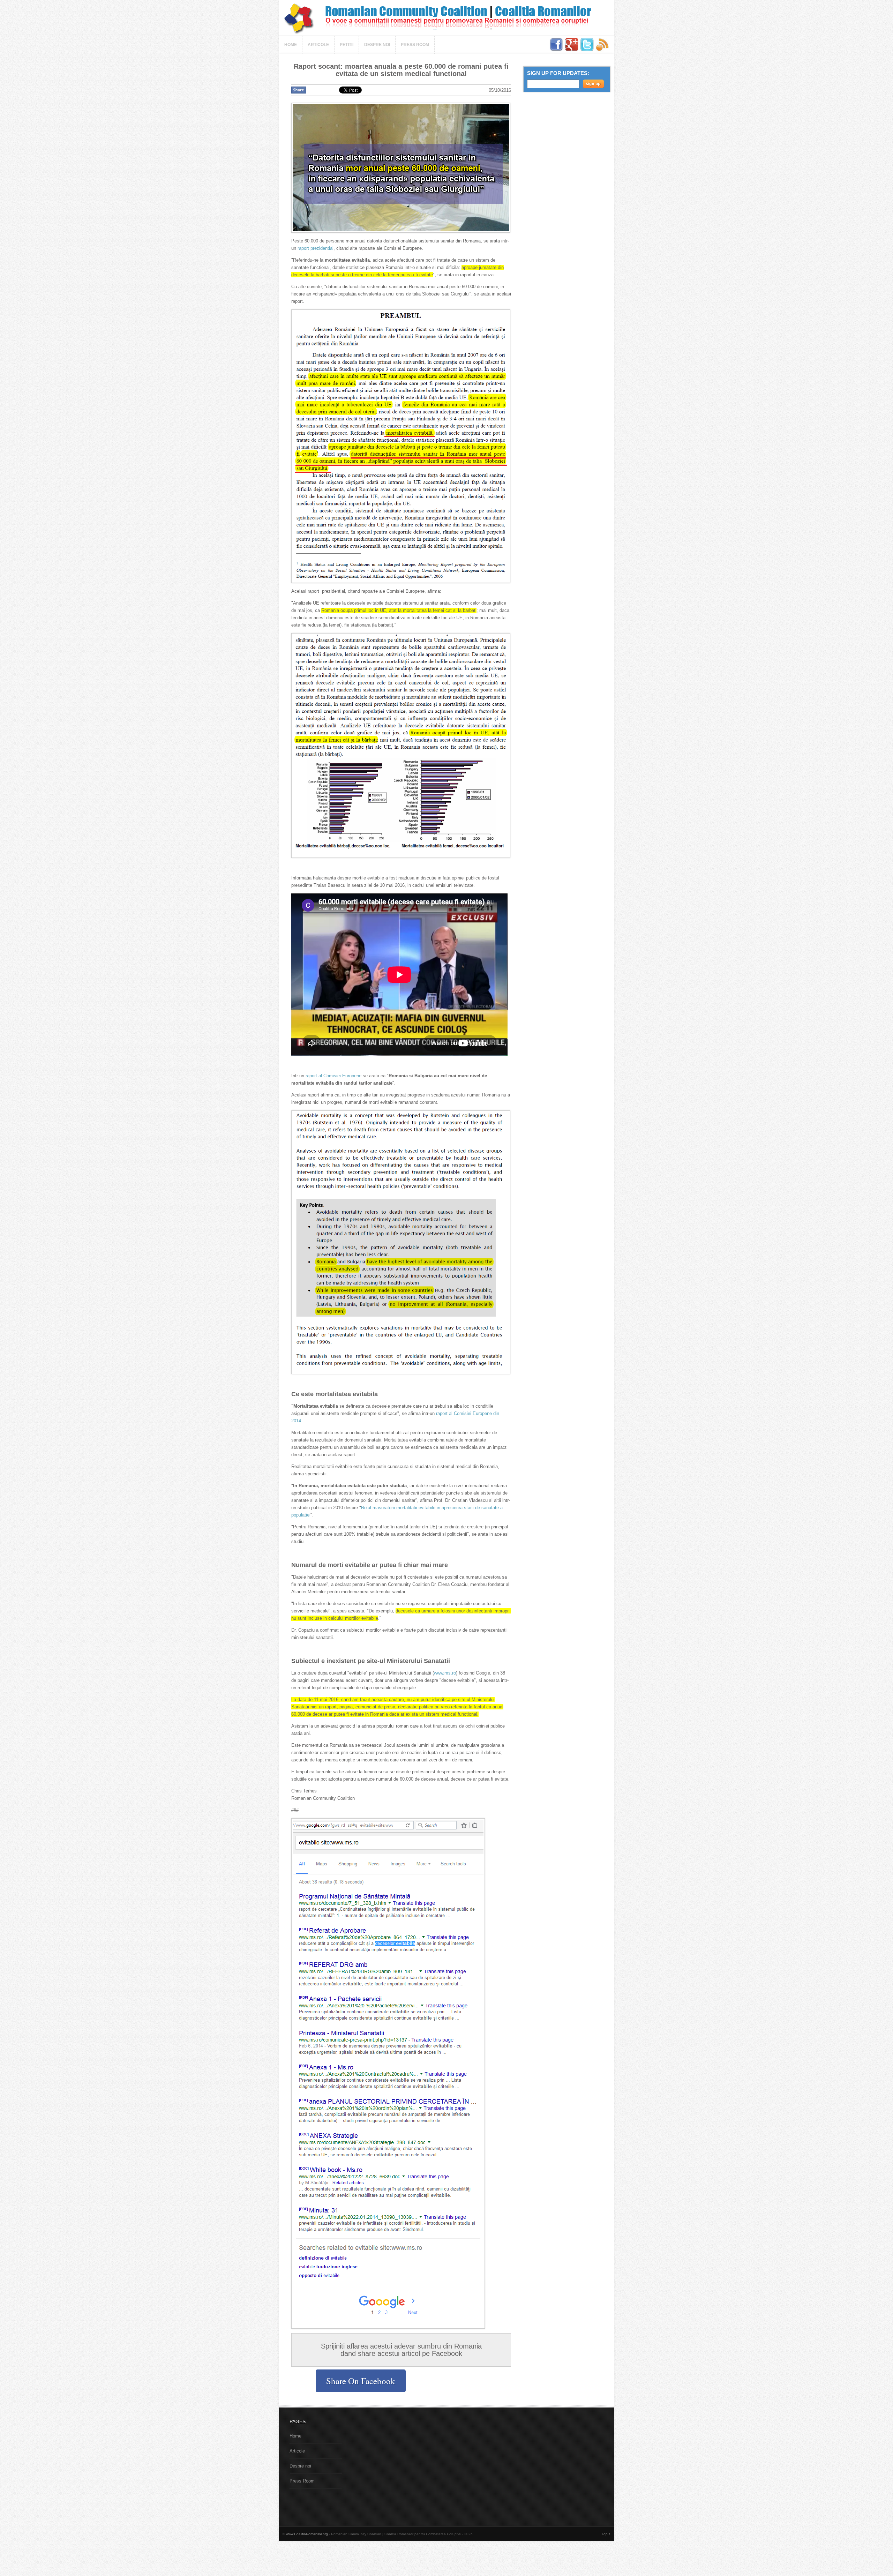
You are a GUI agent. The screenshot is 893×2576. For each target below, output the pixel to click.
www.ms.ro (445, 1673)
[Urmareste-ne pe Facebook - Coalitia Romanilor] (557, 50)
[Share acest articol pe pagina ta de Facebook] (299, 90)
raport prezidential (316, 248)
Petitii (347, 45)
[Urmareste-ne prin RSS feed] (602, 50)
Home (291, 45)
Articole (318, 45)
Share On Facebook (361, 2381)
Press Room (415, 45)
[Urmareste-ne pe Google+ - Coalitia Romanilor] (572, 50)
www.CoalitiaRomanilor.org (307, 2534)
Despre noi (377, 45)
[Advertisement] (406, 2467)
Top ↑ (606, 2534)
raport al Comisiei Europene (333, 1076)
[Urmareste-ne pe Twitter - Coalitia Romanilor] (588, 50)
